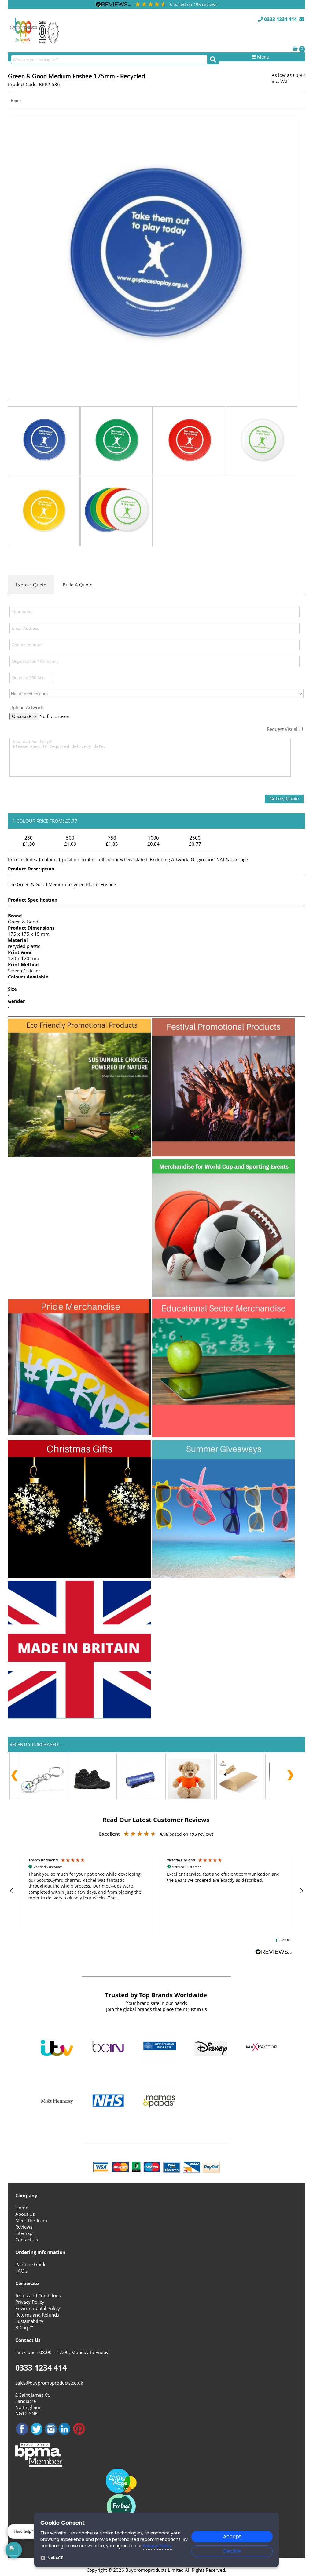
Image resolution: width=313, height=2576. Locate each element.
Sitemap (24, 2233)
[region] (157, 1891)
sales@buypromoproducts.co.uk (49, 2383)
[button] (12, 1891)
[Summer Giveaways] (224, 1576)
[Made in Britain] (79, 1717)
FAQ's (21, 2271)
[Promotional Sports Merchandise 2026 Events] (224, 1295)
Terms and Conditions (38, 2295)
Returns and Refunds (37, 2315)
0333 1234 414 (280, 19)
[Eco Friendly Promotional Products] (79, 1155)
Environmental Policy (38, 2308)
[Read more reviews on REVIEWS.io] (274, 1952)
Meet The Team (31, 2220)
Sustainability (29, 2321)
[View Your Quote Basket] (295, 49)
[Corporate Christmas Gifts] (79, 1576)
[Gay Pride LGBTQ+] (79, 1433)
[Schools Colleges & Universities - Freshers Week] (224, 1435)
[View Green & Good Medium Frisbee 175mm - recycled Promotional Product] (154, 258)
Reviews (24, 2227)
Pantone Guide (31, 2264)
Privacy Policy (30, 2302)
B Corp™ (24, 2327)
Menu (263, 57)
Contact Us (27, 2240)
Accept (232, 2536)
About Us (25, 2214)
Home (16, 101)
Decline (232, 2551)
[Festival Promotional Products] (224, 1155)
